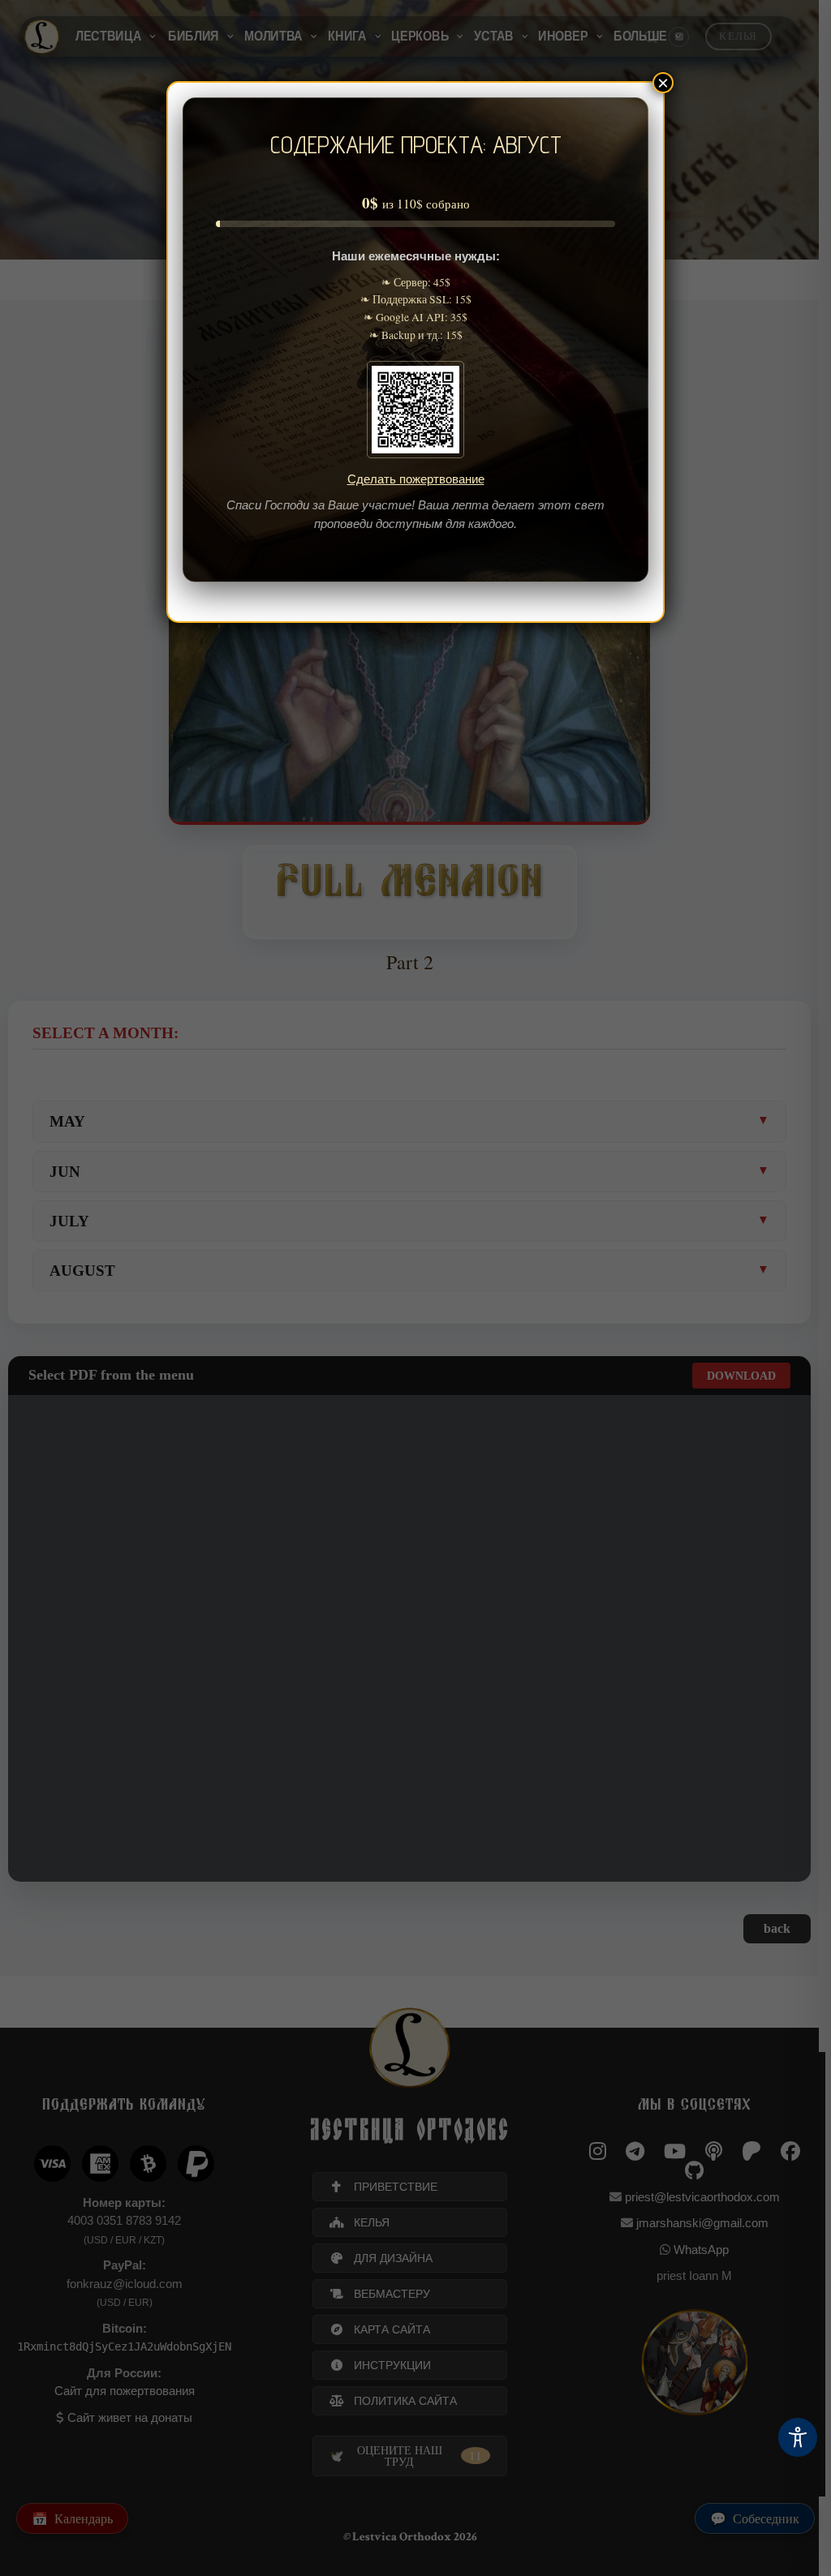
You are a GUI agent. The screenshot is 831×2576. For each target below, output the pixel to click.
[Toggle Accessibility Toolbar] (798, 2437)
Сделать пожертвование (416, 479)
